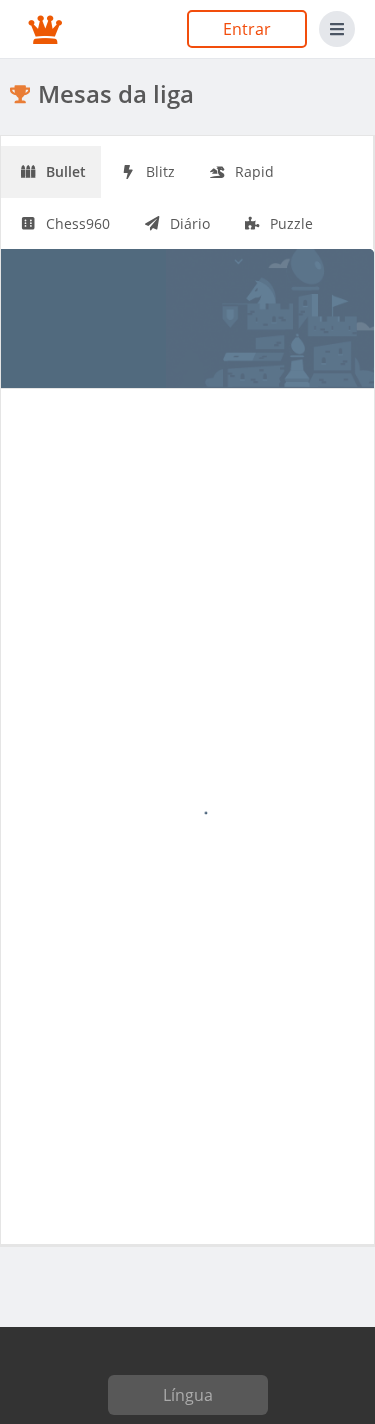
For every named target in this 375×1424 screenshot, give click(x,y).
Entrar (247, 29)
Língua (188, 1395)
